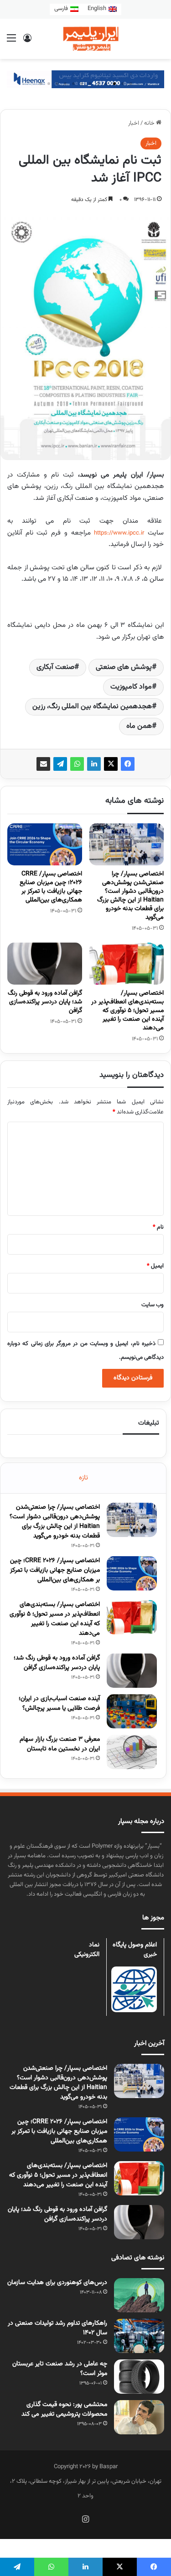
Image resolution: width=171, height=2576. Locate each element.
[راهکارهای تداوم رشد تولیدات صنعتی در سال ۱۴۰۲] (139, 2336)
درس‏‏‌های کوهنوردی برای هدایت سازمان (57, 2283)
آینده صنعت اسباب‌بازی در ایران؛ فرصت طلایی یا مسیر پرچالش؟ (59, 1704)
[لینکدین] (94, 764)
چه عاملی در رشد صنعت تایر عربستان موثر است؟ (60, 2369)
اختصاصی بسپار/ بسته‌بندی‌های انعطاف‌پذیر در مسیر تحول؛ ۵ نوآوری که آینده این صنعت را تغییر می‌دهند (127, 1011)
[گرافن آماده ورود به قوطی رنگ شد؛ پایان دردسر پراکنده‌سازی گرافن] (45, 964)
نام (158, 1227)
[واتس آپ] (77, 764)
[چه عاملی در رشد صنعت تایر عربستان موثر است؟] (139, 2377)
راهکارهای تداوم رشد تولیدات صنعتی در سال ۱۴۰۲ (57, 2328)
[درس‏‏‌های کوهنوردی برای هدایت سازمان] (139, 2295)
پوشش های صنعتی (124, 667)
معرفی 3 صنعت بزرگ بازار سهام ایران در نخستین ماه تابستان (60, 1744)
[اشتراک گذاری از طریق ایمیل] (43, 764)
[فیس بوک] (128, 764)
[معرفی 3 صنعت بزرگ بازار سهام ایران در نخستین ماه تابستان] (132, 1752)
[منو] (11, 42)
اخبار (134, 123)
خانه (150, 123)
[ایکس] (111, 764)
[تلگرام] (60, 764)
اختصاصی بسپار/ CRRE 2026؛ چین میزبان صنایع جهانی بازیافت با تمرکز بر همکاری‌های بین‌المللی (51, 887)
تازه (83, 1478)
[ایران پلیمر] (86, 39)
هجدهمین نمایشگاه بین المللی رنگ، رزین (92, 707)
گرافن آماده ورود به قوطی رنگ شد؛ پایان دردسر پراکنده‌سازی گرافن (45, 1002)
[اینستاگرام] (86, 2519)
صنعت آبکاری (55, 667)
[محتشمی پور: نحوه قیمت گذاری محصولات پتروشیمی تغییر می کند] (139, 2417)
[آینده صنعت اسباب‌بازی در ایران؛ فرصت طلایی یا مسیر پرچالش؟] (132, 1711)
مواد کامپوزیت (131, 687)
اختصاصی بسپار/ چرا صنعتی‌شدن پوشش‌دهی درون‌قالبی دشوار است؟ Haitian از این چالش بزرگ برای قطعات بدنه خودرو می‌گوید (130, 896)
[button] (131, 84)
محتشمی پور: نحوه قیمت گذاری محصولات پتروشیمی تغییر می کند (64, 2409)
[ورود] (27, 42)
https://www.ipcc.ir (119, 533)
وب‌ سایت (153, 1305)
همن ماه (139, 726)
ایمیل (155, 1266)
